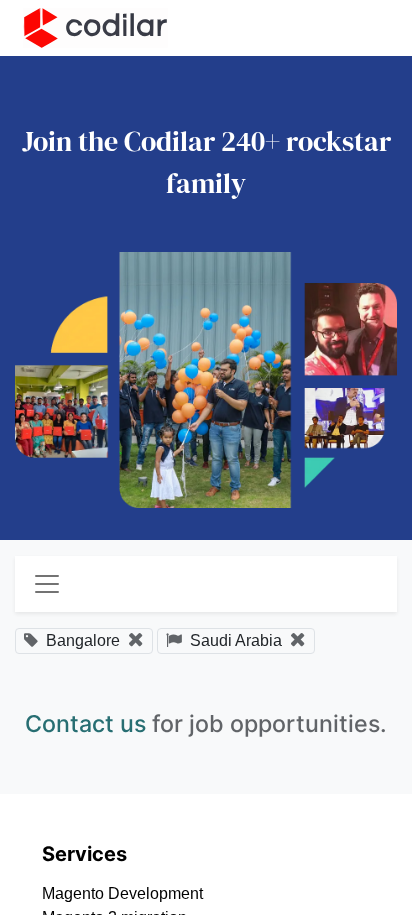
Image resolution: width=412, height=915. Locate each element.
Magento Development (122, 893)
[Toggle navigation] (47, 584)
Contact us (85, 723)
